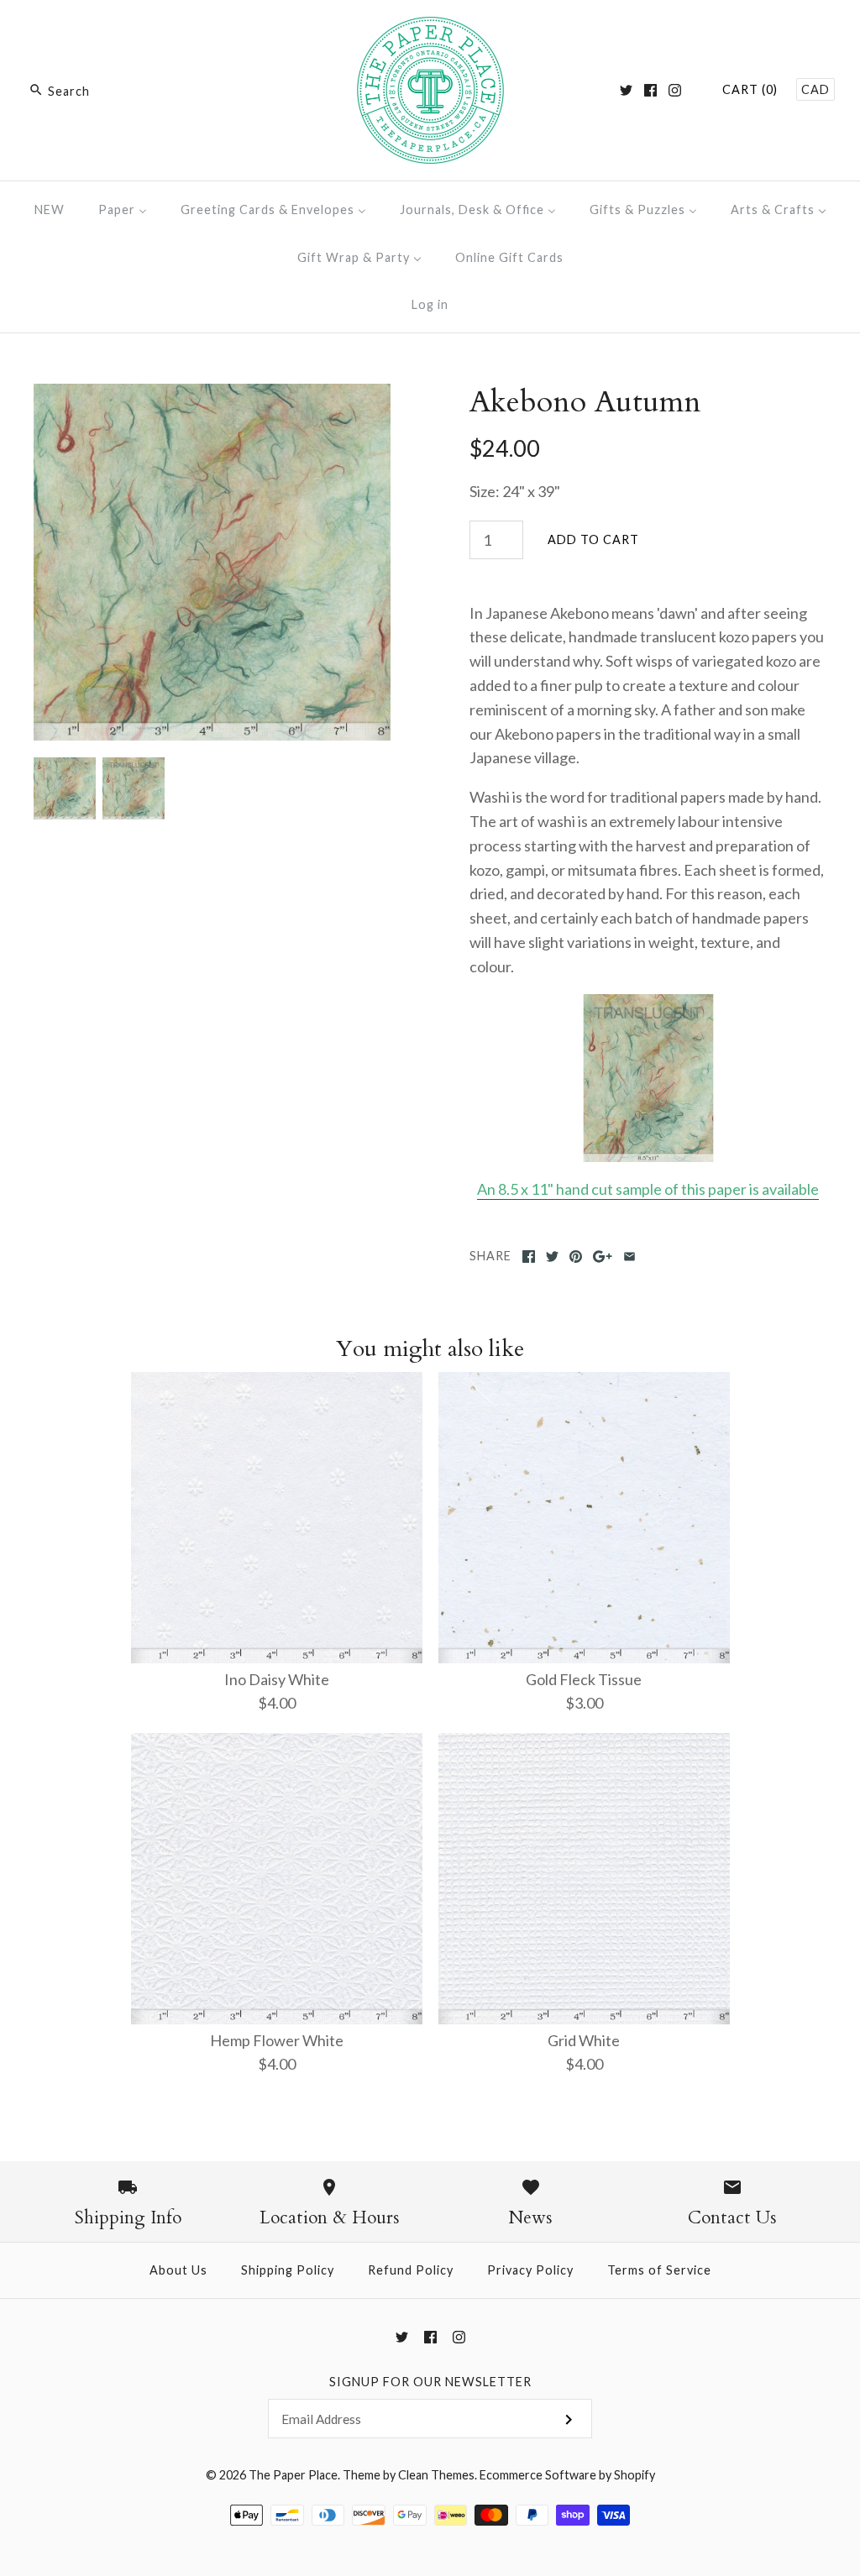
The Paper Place (293, 2475)
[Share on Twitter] (552, 1257)
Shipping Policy (288, 2270)
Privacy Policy (530, 2270)
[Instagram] (675, 90)
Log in (430, 304)
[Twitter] (626, 90)
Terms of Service (659, 2270)
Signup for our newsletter (430, 2382)
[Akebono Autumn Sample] (648, 1078)
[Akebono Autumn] (212, 395)
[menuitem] (50, 209)
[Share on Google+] (603, 1257)
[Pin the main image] (576, 1257)
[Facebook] (650, 90)
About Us (178, 2270)
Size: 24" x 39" (515, 491)
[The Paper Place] (430, 29)
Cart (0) (750, 89)
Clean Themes (436, 2475)
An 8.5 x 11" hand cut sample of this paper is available (648, 1189)
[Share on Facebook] (529, 1257)
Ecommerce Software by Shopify (567, 2475)
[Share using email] (629, 1257)
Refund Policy (411, 2270)
